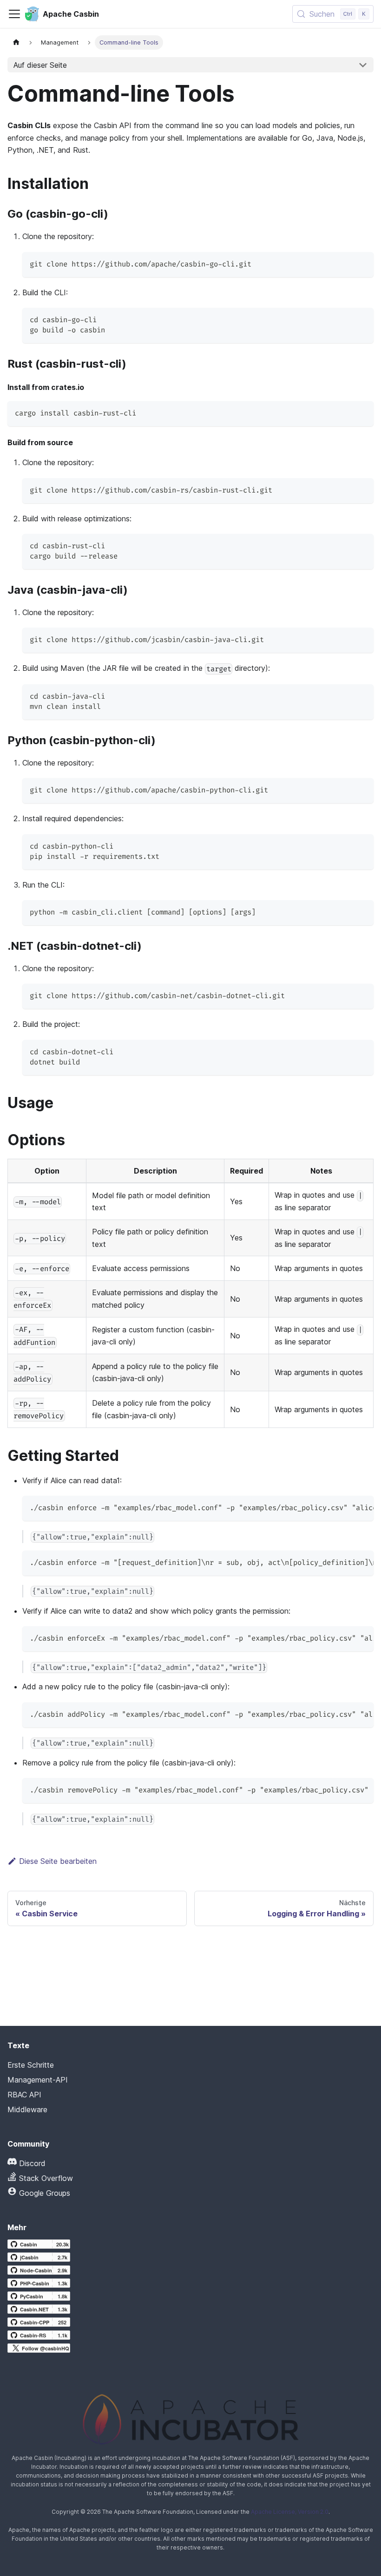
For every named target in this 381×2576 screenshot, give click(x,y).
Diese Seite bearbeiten (58, 1861)
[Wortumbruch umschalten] (345, 1507)
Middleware (27, 2109)
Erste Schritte (31, 2065)
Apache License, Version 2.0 (290, 2512)
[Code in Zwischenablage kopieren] (362, 263)
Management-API (38, 2080)
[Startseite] (16, 42)
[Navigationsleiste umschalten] (14, 14)
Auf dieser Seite (40, 65)
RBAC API (24, 2095)
